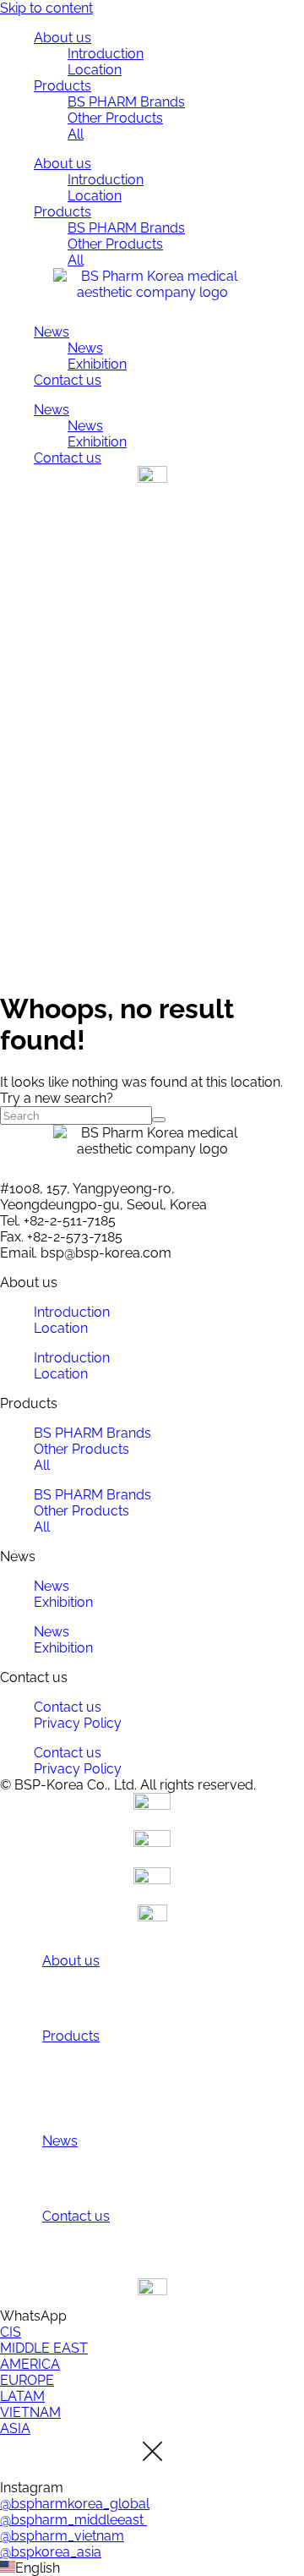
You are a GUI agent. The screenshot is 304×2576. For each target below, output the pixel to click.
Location (95, 70)
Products (62, 86)
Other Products (115, 118)
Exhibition (97, 364)
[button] (152, 2568)
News (52, 332)
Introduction (106, 54)
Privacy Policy (78, 1723)
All (76, 134)
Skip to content (46, 8)
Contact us (68, 380)
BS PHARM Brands (126, 102)
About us (62, 38)
